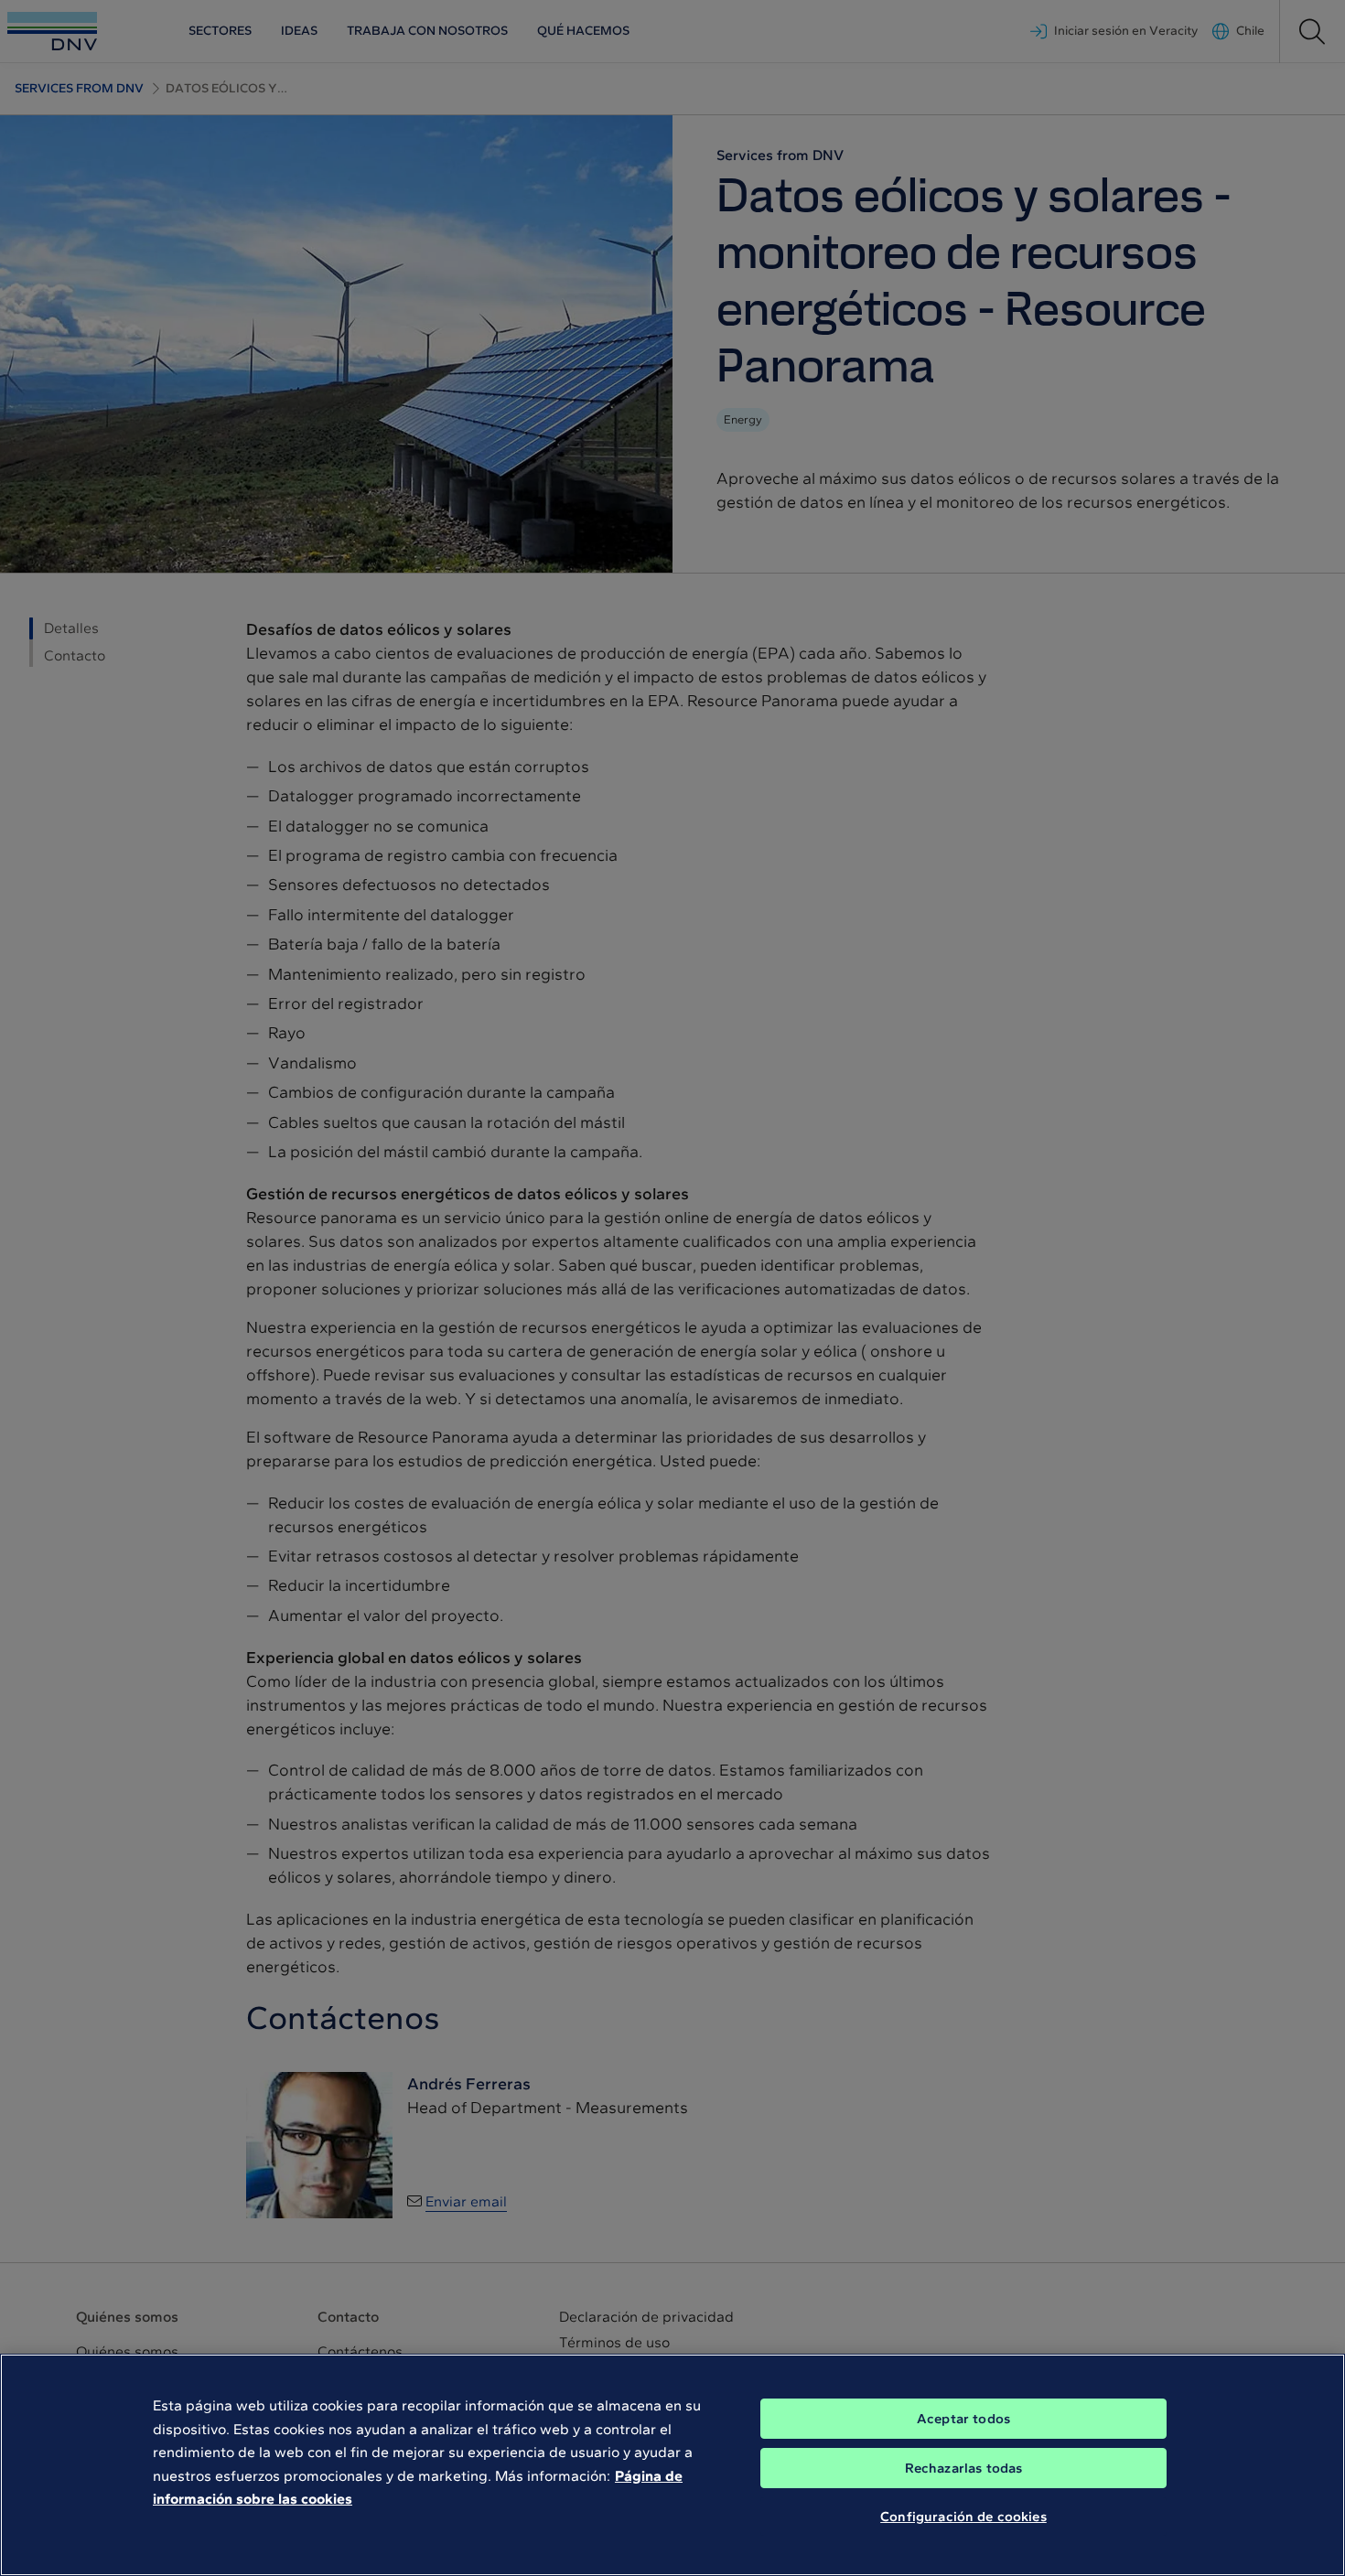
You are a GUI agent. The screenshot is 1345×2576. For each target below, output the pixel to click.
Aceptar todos (963, 2419)
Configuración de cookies (963, 2517)
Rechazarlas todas (964, 2468)
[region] (672, 2465)
